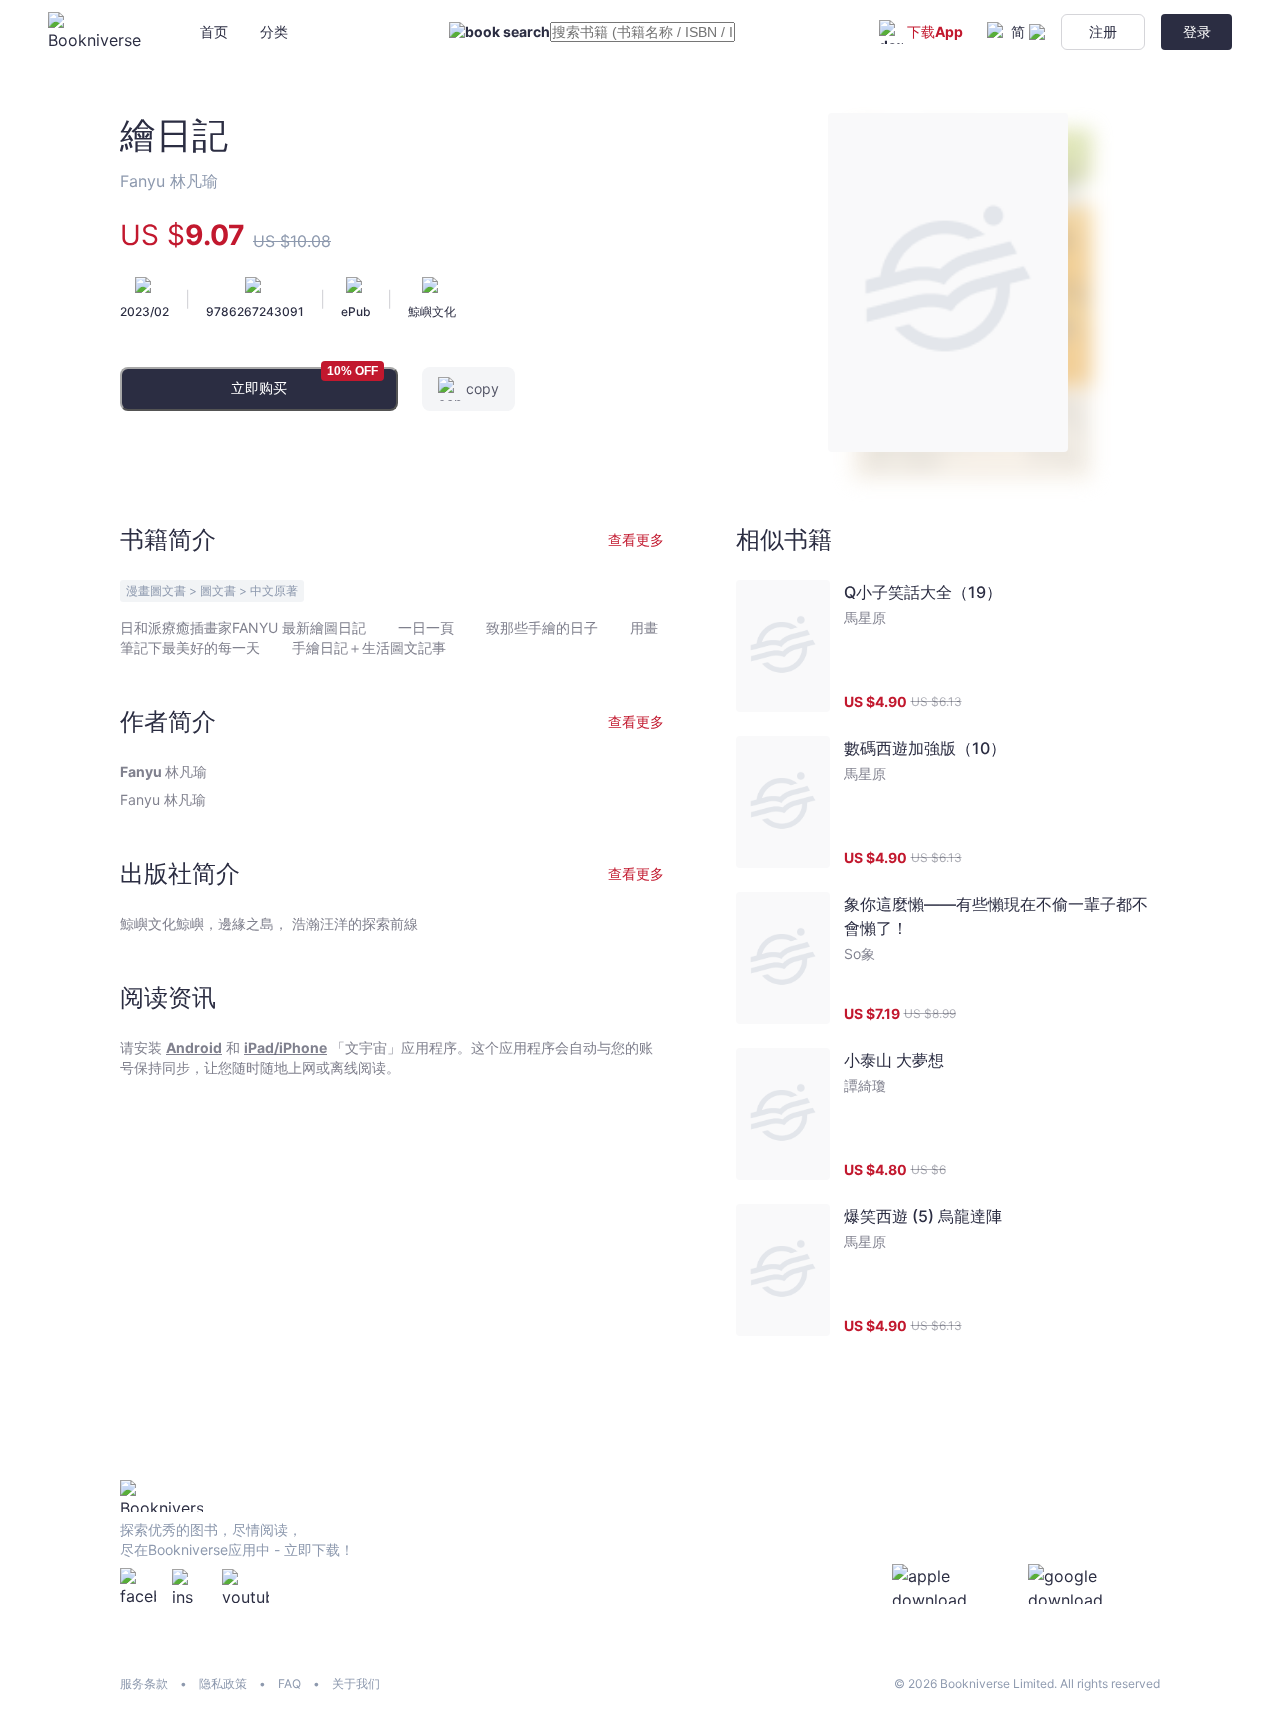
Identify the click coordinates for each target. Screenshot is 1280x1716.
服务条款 (144, 1683)
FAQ (289, 1683)
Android (194, 1047)
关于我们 (356, 1683)
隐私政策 (223, 1683)
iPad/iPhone (285, 1047)
